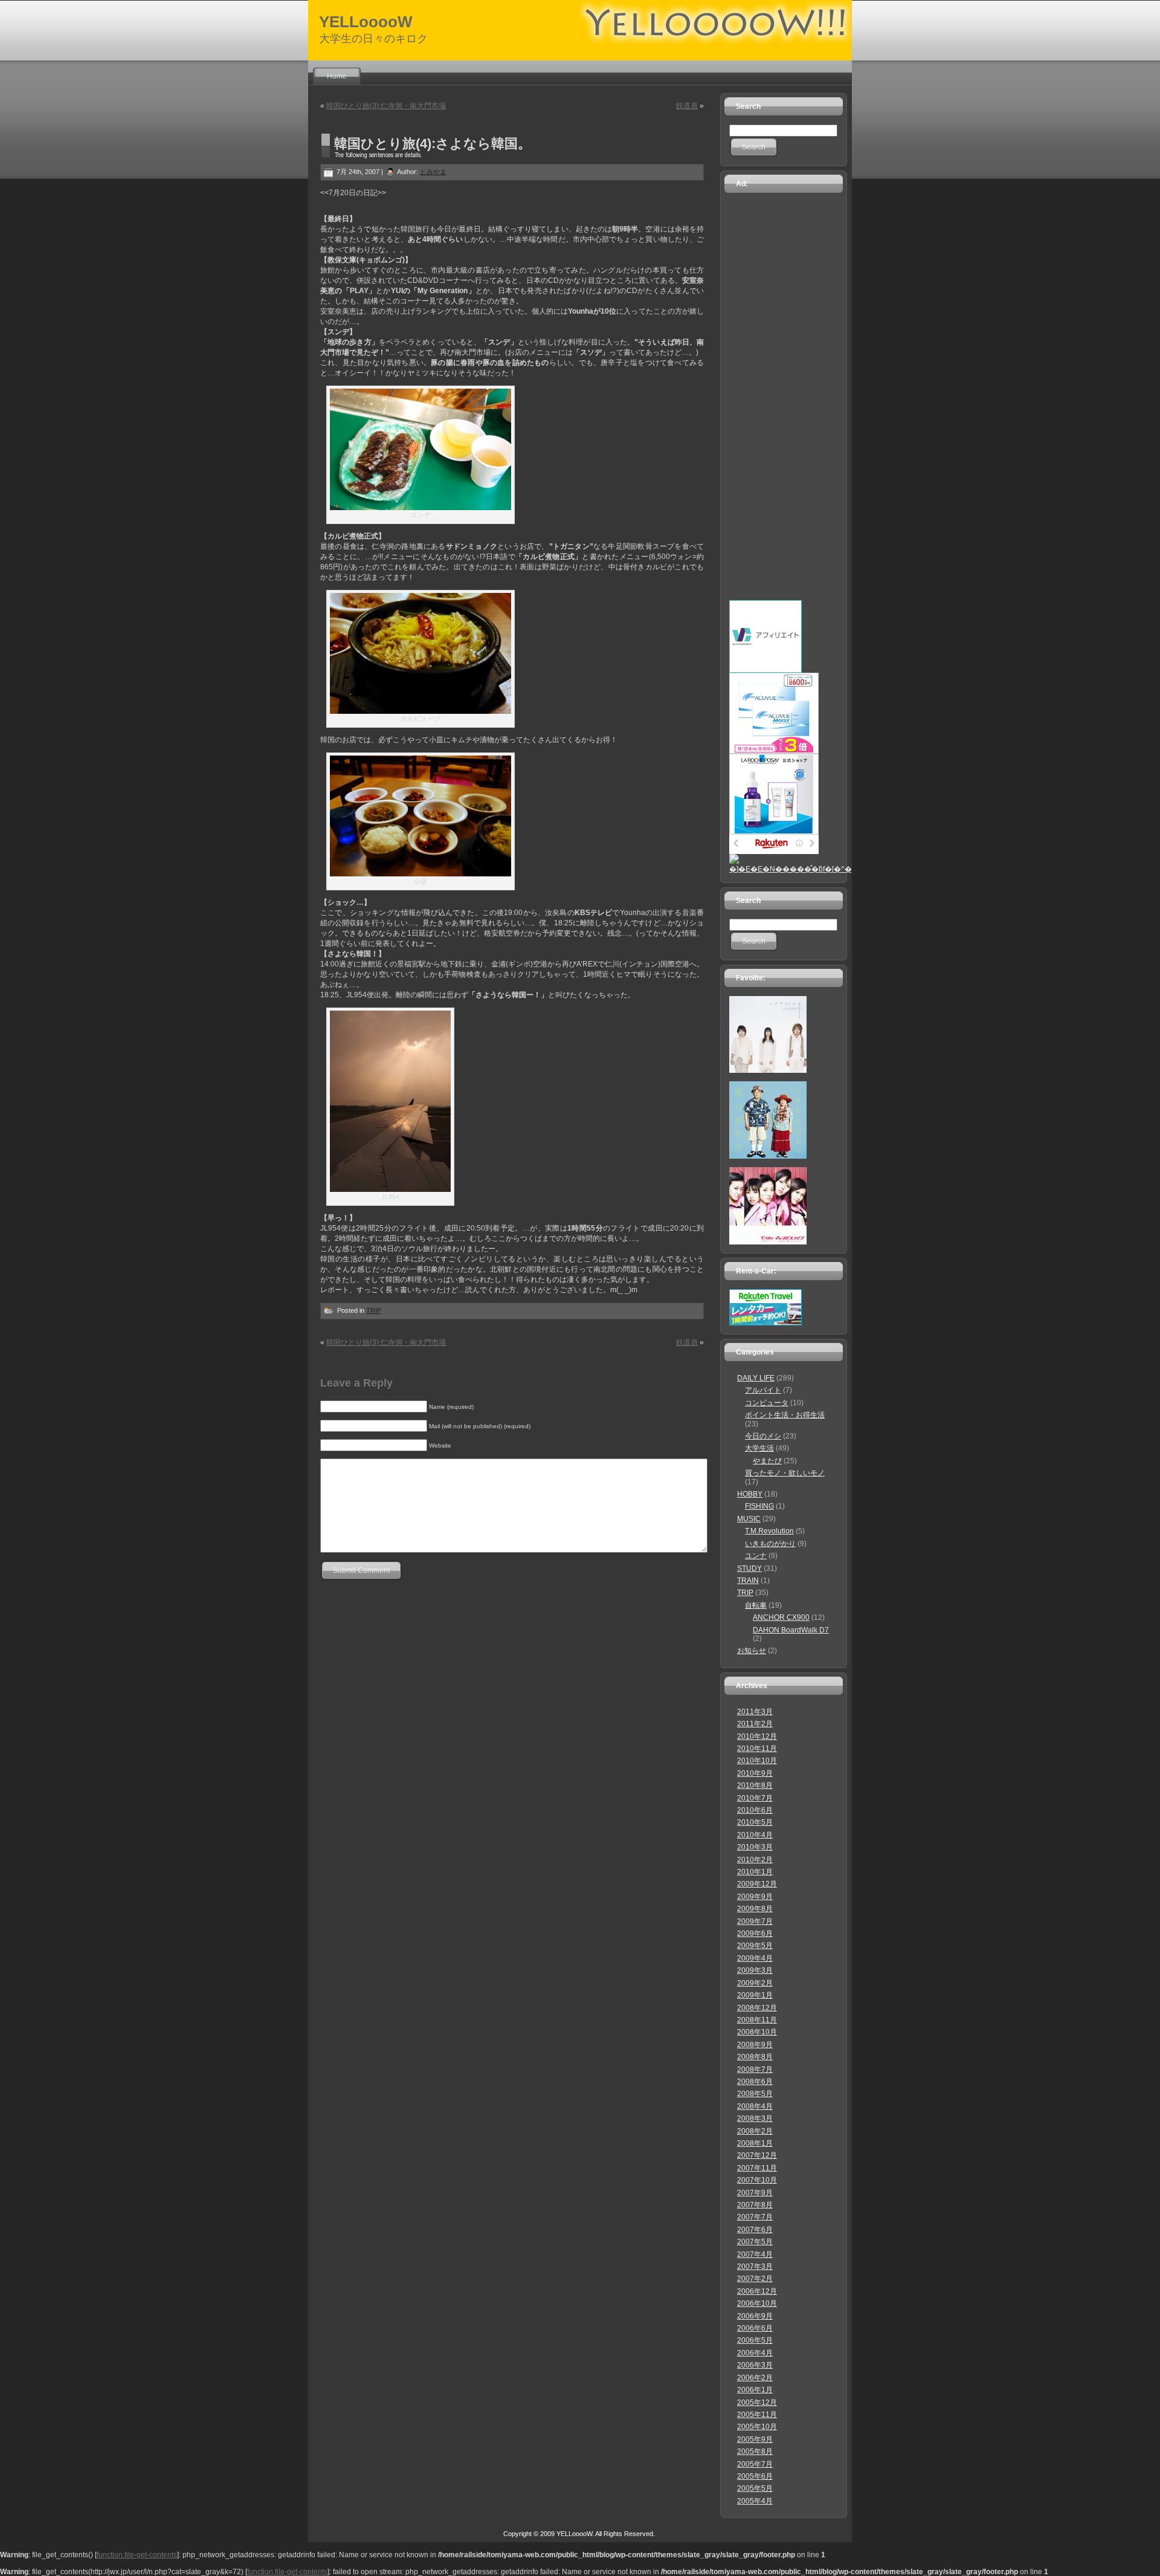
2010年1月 (755, 1872)
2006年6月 (755, 2328)
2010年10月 (757, 1761)
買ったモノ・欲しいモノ (785, 1473)
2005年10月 (757, 2427)
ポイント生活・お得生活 (785, 1415)
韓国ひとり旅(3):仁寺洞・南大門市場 (386, 106)
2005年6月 (755, 2476)
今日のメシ (763, 1436)
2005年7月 (755, 2464)
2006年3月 (755, 2365)
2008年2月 (755, 2131)
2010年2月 (755, 1860)
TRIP (374, 1310)
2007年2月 (755, 2279)
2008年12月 (757, 2008)
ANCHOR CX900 (781, 1617)
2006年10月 (757, 2303)
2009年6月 (755, 1934)
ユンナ (756, 1556)
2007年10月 (757, 2180)
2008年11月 (757, 2020)
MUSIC (749, 1519)
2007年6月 (755, 2230)
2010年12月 (757, 1736)
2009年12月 (757, 1884)
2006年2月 (755, 2378)
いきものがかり (770, 1544)
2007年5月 (755, 2242)
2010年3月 (755, 1847)
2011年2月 (755, 1724)
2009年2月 (755, 1983)
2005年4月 (755, 2501)
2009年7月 (755, 1921)
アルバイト (763, 1390)
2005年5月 (755, 2488)
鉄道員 (687, 106)
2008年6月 (755, 2082)
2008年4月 (755, 2106)
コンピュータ (767, 1403)
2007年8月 (755, 2205)
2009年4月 (755, 1958)
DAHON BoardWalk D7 (791, 1630)
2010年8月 (755, 1785)
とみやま (433, 172)
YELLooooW (366, 22)
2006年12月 (757, 2291)
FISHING (759, 1506)
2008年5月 (755, 2094)
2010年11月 (757, 1749)
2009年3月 (755, 1970)
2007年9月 (755, 2193)
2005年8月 (755, 2451)
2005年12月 (757, 2403)
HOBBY (750, 1494)
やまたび (767, 1461)
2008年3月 (755, 2118)
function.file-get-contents (137, 2555)
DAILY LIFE (756, 1378)
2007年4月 (755, 2254)
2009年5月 (755, 1946)
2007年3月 (755, 2267)
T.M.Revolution (769, 1531)
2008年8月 (755, 2057)
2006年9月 (755, 2316)
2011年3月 (755, 1712)
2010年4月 (755, 1835)
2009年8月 (755, 1909)
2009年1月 (755, 1995)
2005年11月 (757, 2415)
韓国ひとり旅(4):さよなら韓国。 (433, 144)
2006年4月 (755, 2353)
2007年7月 (755, 2217)
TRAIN (748, 1581)
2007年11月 (757, 2168)
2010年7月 (755, 1798)
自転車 (756, 1605)
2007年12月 (757, 2155)
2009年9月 (755, 1897)
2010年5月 (755, 1822)
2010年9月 (755, 1773)
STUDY (749, 1568)
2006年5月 (755, 2340)
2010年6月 (755, 1810)
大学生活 (759, 1448)
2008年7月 (755, 2070)
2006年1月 (755, 2390)
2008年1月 (755, 2143)
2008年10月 (757, 2032)
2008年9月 (755, 2045)
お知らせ (752, 1651)
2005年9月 (755, 2439)
